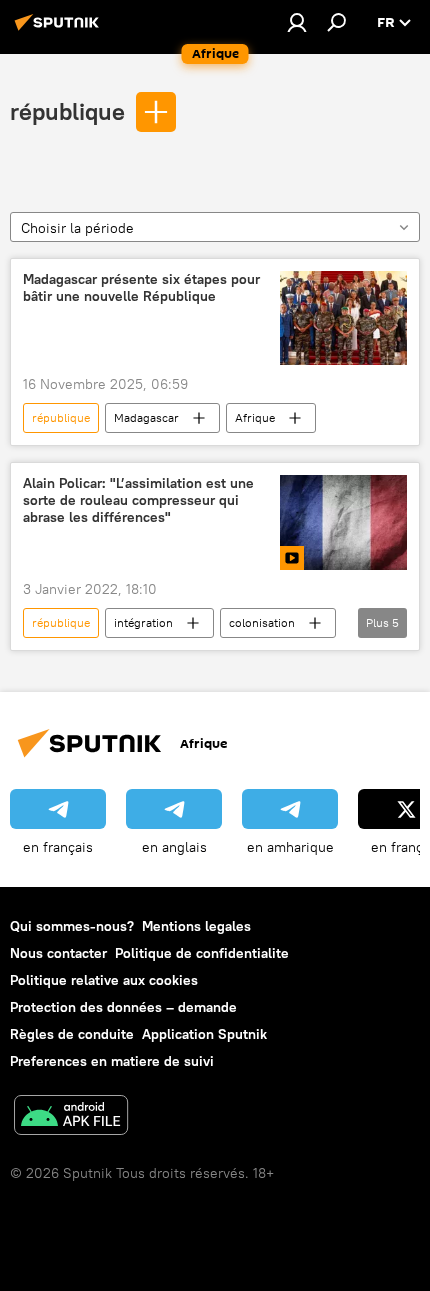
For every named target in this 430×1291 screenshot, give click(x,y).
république (67, 111)
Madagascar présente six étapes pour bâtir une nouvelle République (141, 288)
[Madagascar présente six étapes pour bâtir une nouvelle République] (343, 318)
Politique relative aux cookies (104, 980)
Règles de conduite (72, 1034)
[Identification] (297, 22)
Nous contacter (58, 953)
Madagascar (146, 417)
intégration (143, 622)
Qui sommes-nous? (72, 926)
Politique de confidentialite (202, 953)
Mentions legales (196, 926)
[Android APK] (71, 1117)
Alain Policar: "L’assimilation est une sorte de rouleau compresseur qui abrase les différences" (138, 500)
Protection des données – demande (123, 1007)
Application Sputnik (204, 1034)
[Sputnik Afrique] (60, 30)
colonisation (262, 622)
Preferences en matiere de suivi (112, 1061)
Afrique (255, 417)
